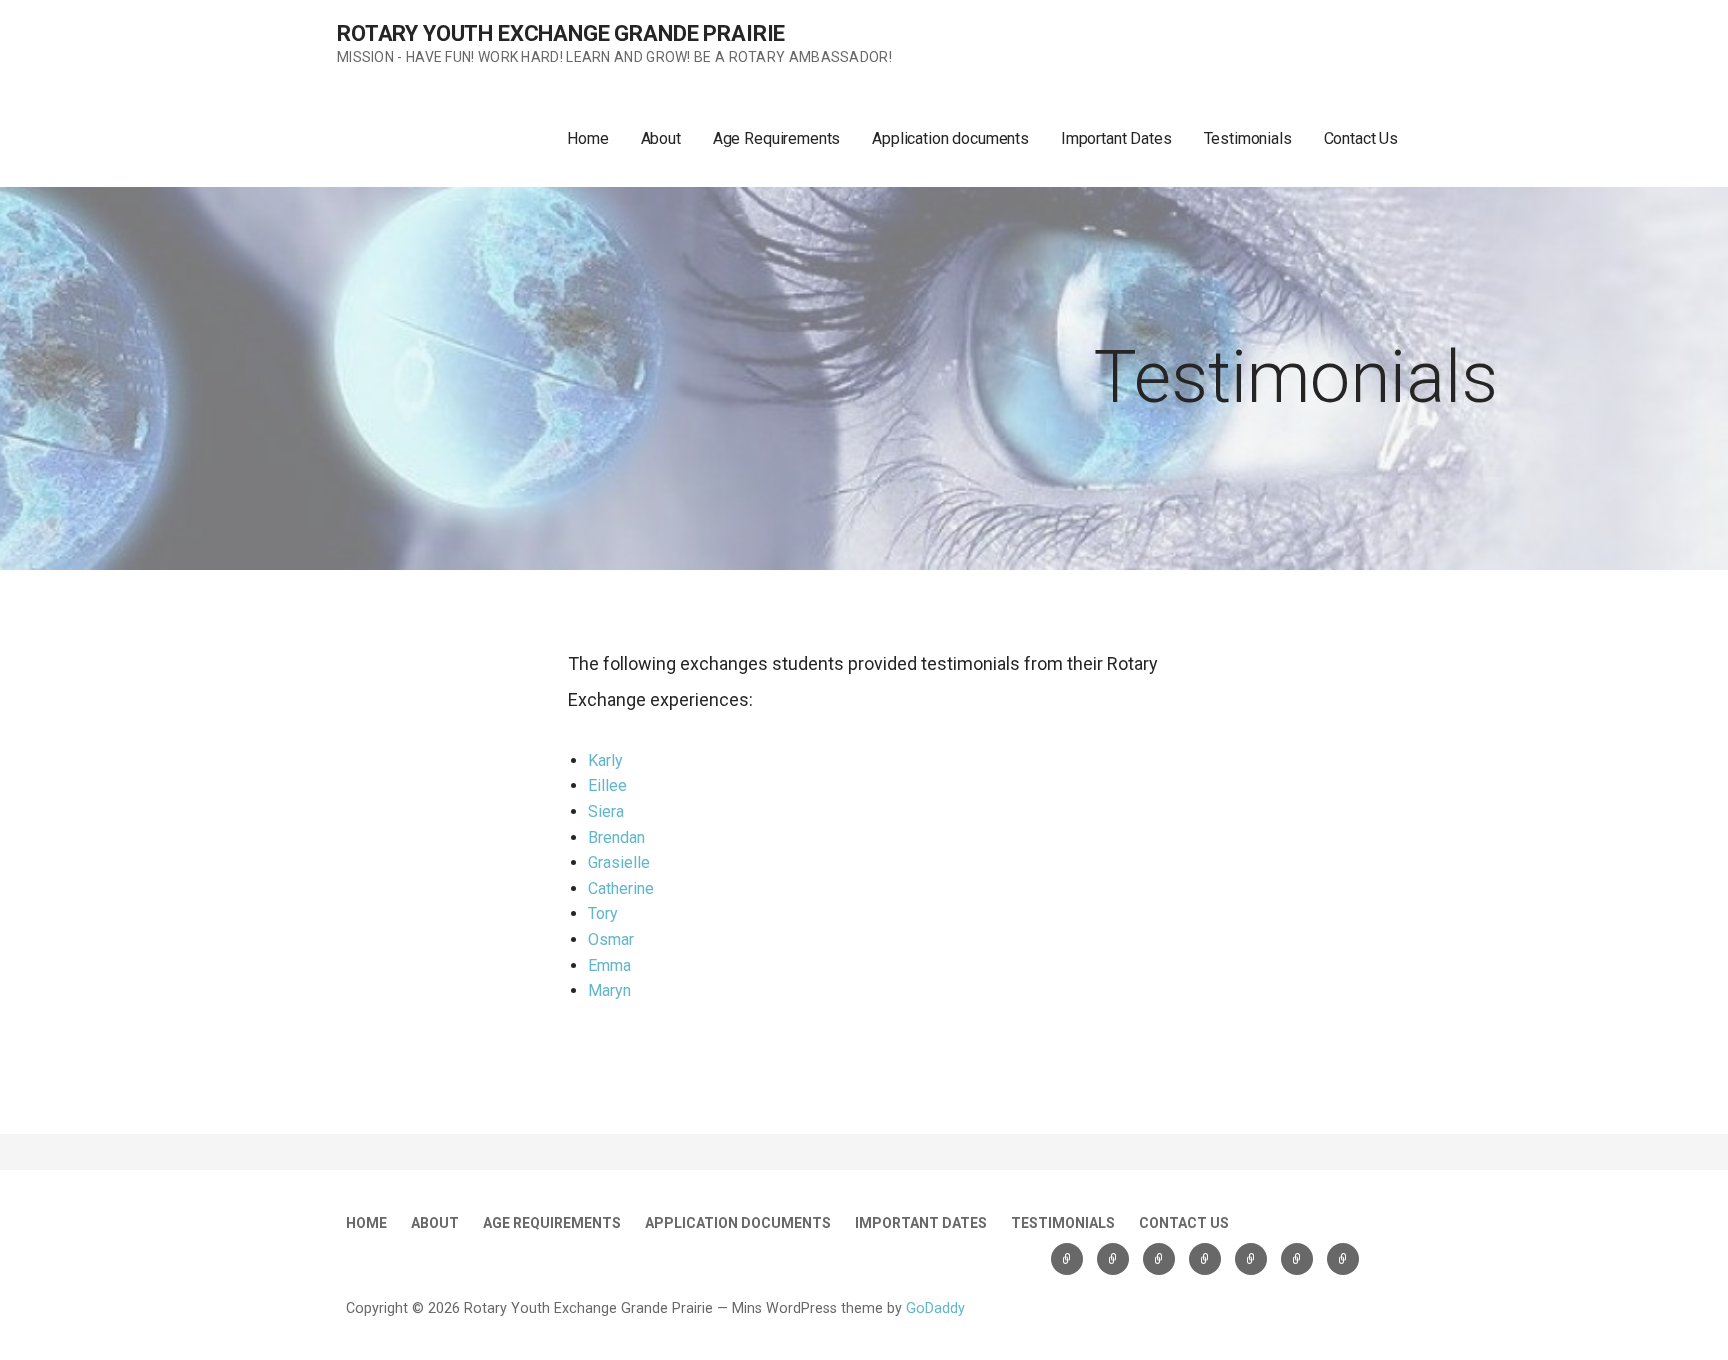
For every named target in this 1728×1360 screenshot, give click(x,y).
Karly (605, 760)
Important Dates (1116, 138)
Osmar (611, 939)
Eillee (607, 785)
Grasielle (619, 862)
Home (587, 138)
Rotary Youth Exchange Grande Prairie (561, 33)
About (661, 138)
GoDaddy (935, 1308)
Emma (609, 965)
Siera (606, 811)
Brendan (616, 837)
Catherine (621, 888)
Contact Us (1361, 138)
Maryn (609, 990)
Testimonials (1248, 138)
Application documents (950, 138)
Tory (603, 913)
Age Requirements (776, 138)
